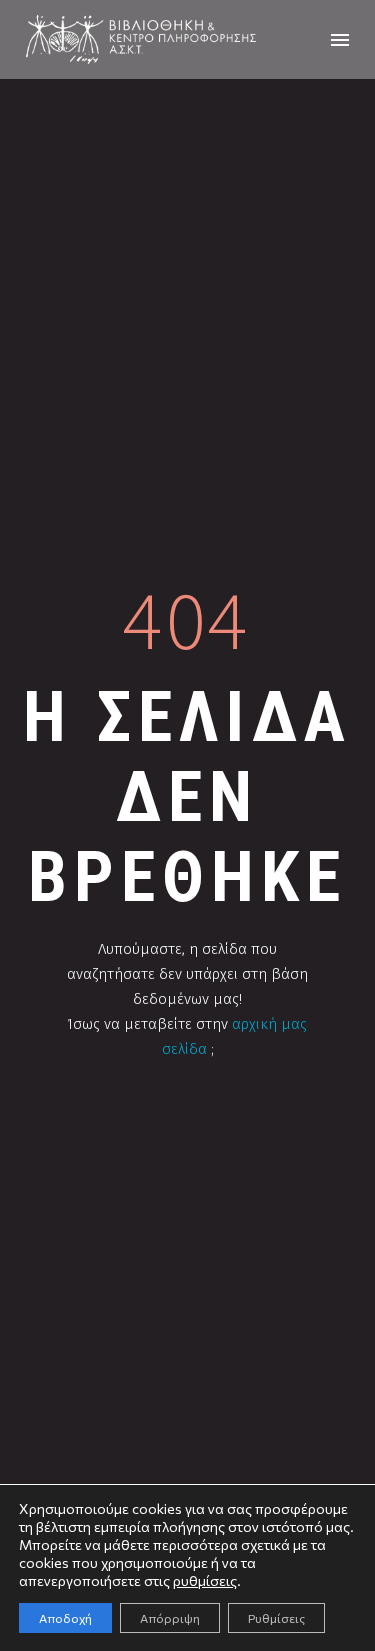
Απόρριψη (170, 1618)
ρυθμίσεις (205, 1580)
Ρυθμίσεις (276, 1618)
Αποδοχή (65, 1618)
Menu (340, 40)
